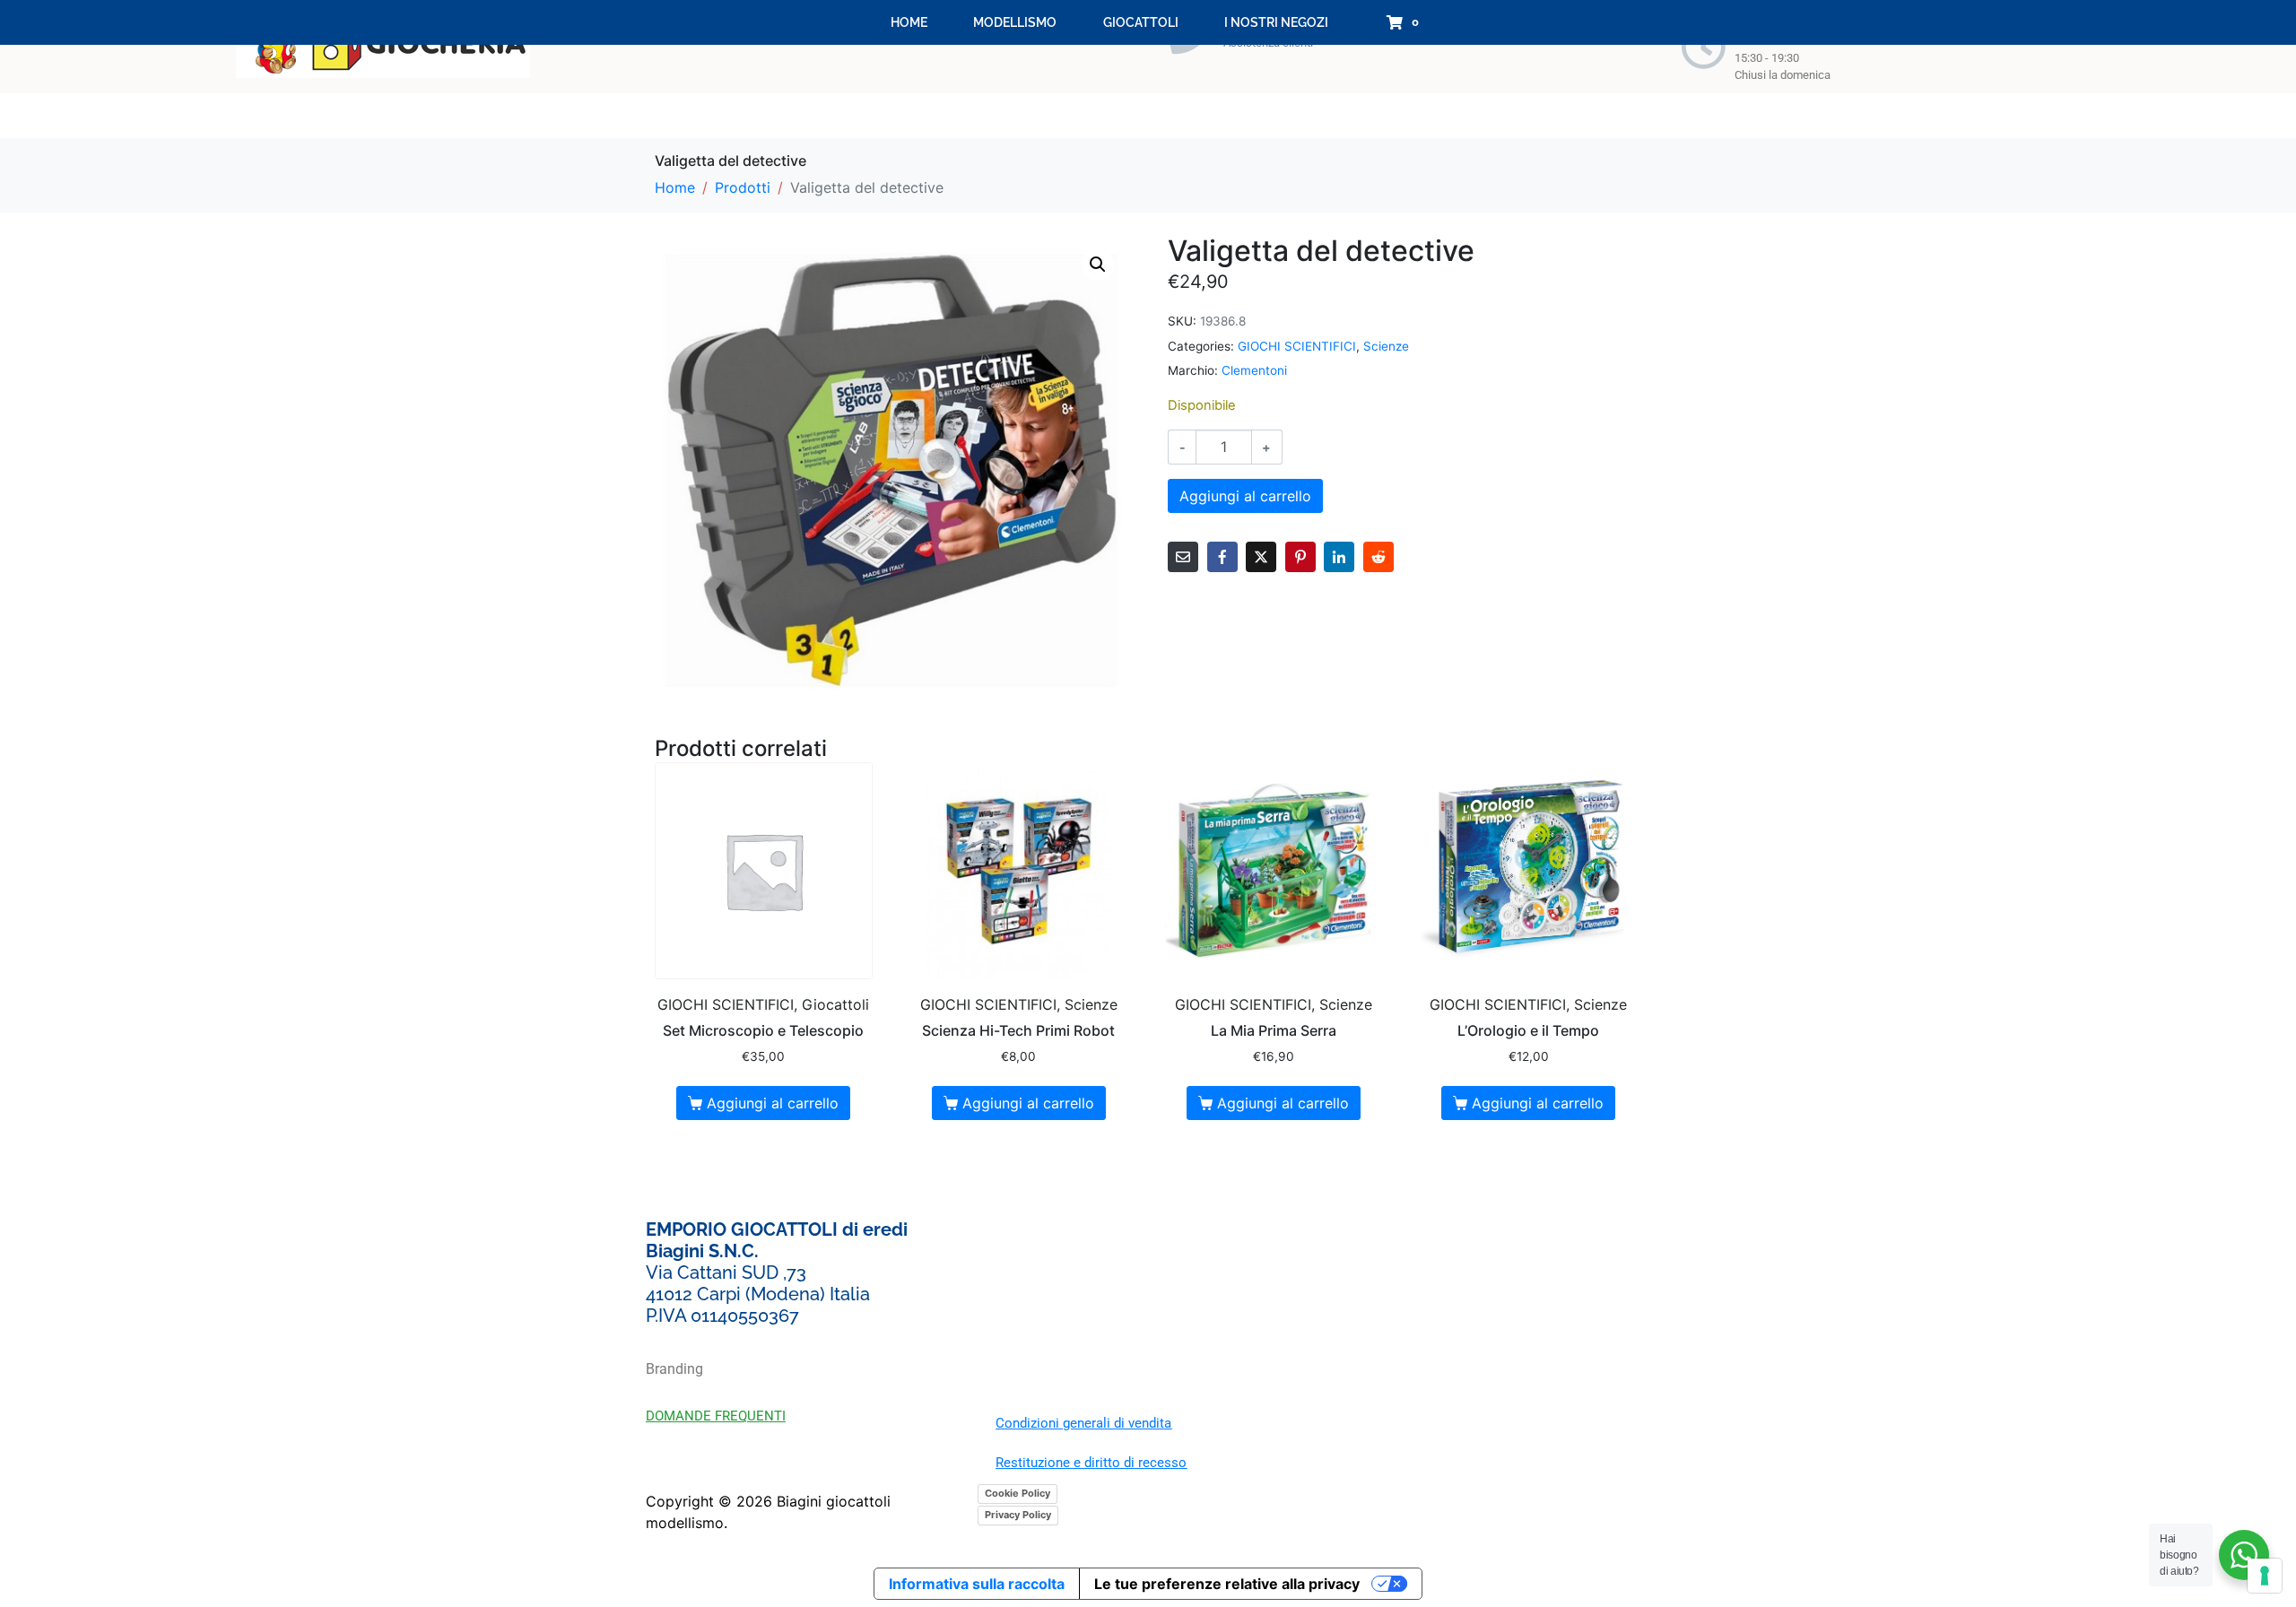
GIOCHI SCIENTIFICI (1297, 346)
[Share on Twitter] (1261, 557)
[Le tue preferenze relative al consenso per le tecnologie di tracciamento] (2265, 1576)
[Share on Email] (1183, 557)
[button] (1098, 265)
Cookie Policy (1018, 1493)
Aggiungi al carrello (1245, 496)
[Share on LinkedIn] (1339, 557)
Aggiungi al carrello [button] (773, 1103)
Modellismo (1015, 22)
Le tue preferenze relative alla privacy (1227, 1584)
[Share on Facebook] (1222, 557)
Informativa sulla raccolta (977, 1584)
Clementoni (1254, 370)
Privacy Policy (1018, 1515)
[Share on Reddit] (1378, 557)
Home (909, 22)
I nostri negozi (1276, 22)
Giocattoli (1141, 22)
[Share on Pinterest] (1300, 557)
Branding (674, 1369)
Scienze (1386, 346)
